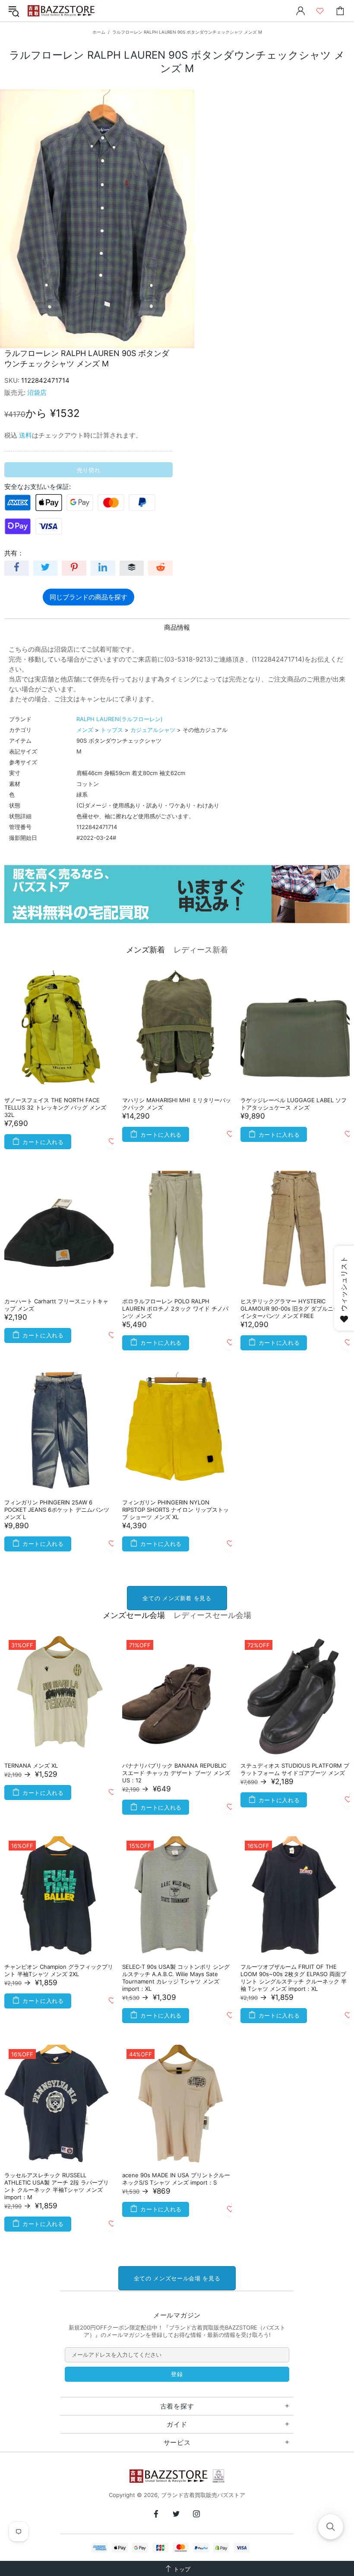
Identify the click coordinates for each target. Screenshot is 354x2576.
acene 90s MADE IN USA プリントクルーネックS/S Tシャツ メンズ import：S (176, 2179)
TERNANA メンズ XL (31, 1766)
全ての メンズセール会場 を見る (177, 2278)
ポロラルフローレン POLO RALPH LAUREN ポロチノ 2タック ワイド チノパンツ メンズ (175, 1308)
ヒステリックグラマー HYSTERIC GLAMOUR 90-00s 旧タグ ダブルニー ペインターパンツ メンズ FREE (293, 1308)
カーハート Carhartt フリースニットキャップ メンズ (56, 1305)
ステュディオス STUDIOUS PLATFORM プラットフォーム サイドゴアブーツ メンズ (295, 1769)
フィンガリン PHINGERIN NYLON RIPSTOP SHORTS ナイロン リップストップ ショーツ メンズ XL (175, 1510)
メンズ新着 (145, 950)
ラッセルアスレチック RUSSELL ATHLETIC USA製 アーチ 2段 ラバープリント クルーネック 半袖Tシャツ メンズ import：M (57, 2186)
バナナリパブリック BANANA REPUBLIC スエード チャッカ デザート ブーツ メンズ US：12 (176, 1773)
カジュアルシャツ (153, 730)
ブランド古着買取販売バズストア (62, 11)
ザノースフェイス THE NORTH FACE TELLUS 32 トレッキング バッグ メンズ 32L (55, 1107)
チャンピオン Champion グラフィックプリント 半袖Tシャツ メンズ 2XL (59, 1970)
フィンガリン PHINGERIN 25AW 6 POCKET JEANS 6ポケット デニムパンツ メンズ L (57, 1510)
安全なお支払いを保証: (38, 487)
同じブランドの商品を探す (88, 597)
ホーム (99, 32)
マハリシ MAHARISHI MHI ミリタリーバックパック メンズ (177, 1104)
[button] (331, 2527)
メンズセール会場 (134, 1615)
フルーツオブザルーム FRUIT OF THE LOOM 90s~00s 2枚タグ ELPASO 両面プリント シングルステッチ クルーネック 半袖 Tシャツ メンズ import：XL (294, 1978)
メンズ (85, 730)
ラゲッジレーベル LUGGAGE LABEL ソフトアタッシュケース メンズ (294, 1104)
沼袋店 (37, 393)
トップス (112, 730)
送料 (25, 435)
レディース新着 (201, 950)
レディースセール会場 (212, 1615)
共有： (14, 553)
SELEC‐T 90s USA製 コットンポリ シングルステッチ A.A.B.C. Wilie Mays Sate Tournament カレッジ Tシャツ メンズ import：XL (176, 1978)
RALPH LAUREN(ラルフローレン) (120, 719)
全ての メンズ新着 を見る (177, 1598)
